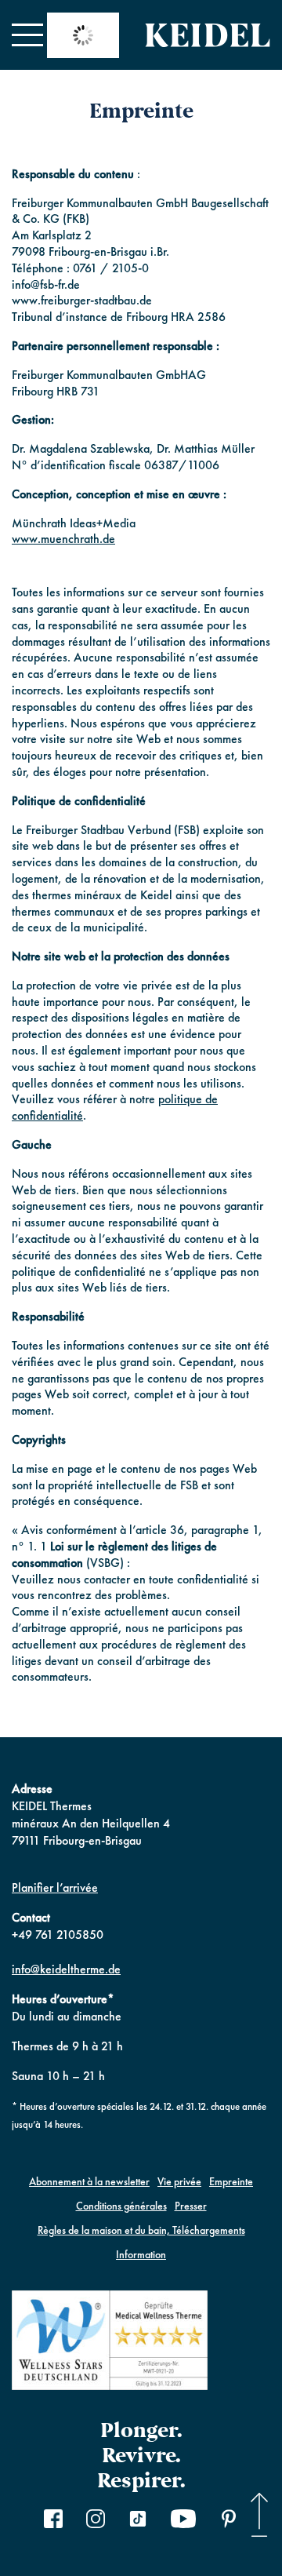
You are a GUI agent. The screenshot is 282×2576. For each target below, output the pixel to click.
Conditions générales (121, 2206)
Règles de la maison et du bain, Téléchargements (141, 2230)
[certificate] (110, 2343)
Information (141, 2254)
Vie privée (179, 2181)
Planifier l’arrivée (55, 1887)
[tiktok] (138, 2521)
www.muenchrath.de (63, 539)
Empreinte (231, 2181)
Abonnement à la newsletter (89, 2181)
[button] (27, 35)
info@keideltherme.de (66, 1969)
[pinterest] (229, 2521)
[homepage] (208, 35)
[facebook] (53, 2521)
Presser (191, 2206)
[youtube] (183, 2521)
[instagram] (96, 2521)
